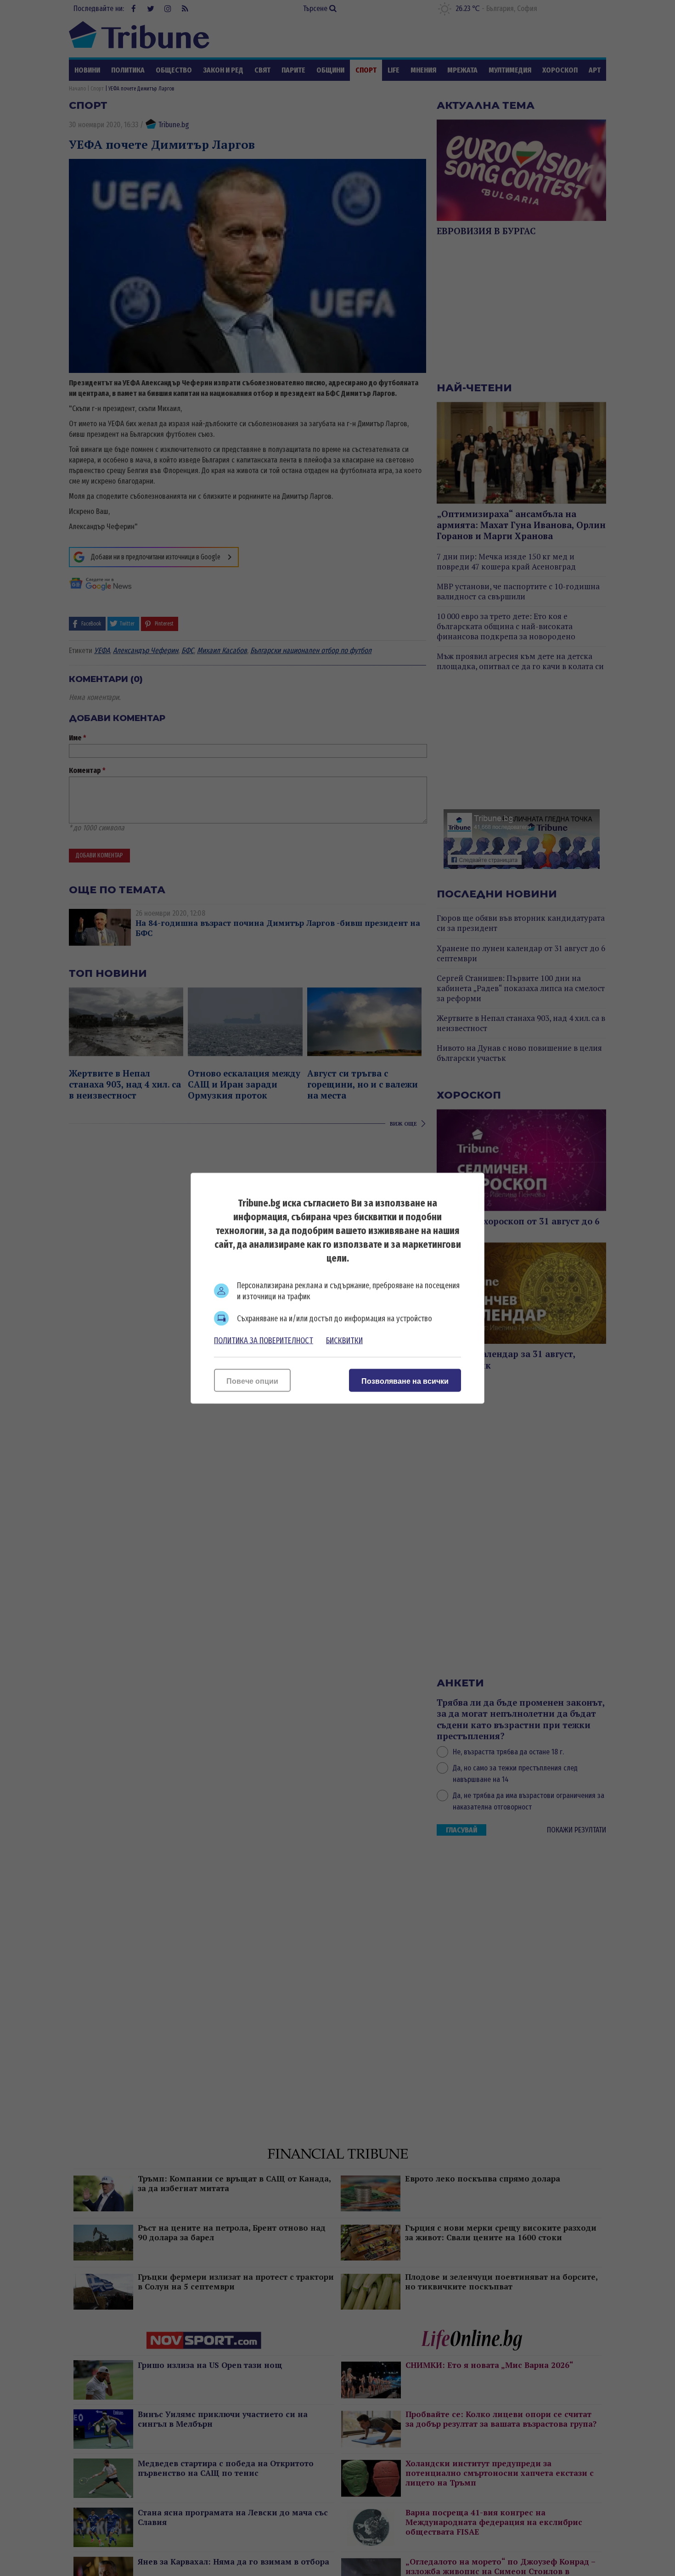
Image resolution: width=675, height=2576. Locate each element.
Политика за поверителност (264, 1340)
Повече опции (252, 1381)
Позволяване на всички (405, 1381)
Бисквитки (344, 1340)
